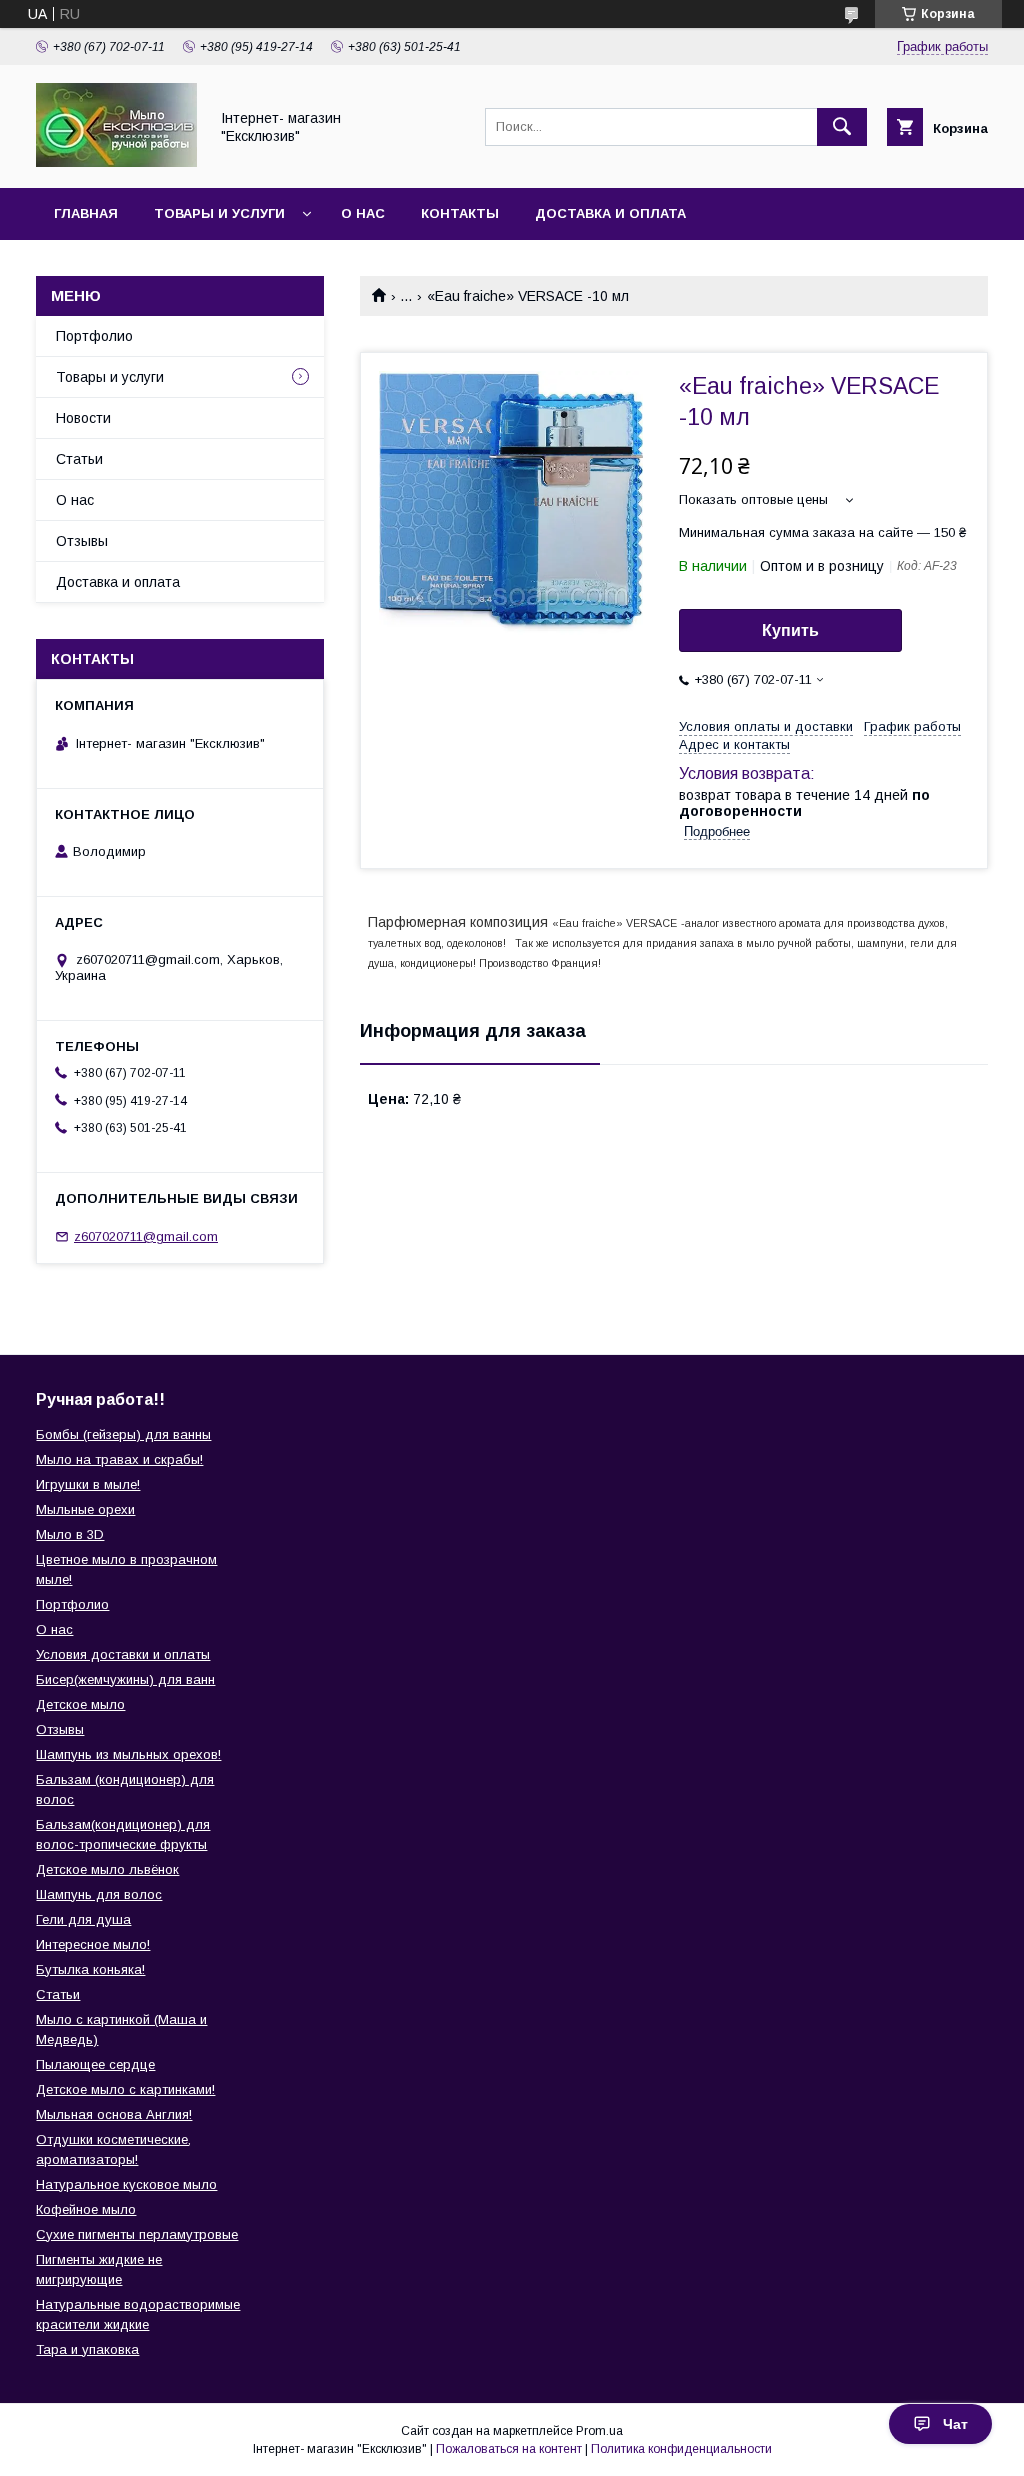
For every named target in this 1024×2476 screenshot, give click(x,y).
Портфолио (94, 336)
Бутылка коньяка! (90, 1969)
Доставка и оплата (610, 213)
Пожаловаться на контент (509, 2449)
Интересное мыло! (93, 1944)
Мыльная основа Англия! (114, 2114)
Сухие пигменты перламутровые (137, 2234)
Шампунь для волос (99, 1894)
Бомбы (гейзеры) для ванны (123, 1434)
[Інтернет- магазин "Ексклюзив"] (116, 162)
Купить (790, 630)
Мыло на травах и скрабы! (119, 1459)
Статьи (79, 459)
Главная (86, 213)
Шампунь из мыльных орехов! (128, 1754)
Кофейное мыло (86, 2209)
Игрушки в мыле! (88, 1484)
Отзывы (82, 541)
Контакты (460, 213)
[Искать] (842, 127)
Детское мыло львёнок (107, 1869)
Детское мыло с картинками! (125, 2089)
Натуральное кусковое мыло (126, 2184)
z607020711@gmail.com (146, 1236)
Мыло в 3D (70, 1534)
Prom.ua (599, 2431)
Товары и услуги (219, 213)
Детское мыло (80, 1704)
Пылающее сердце (95, 2064)
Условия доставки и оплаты (123, 1654)
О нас (363, 213)
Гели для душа (83, 1919)
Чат (955, 2424)
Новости (83, 418)
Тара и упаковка (87, 2349)
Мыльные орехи (85, 1509)
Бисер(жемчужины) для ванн (125, 1679)
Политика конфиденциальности (681, 2449)
